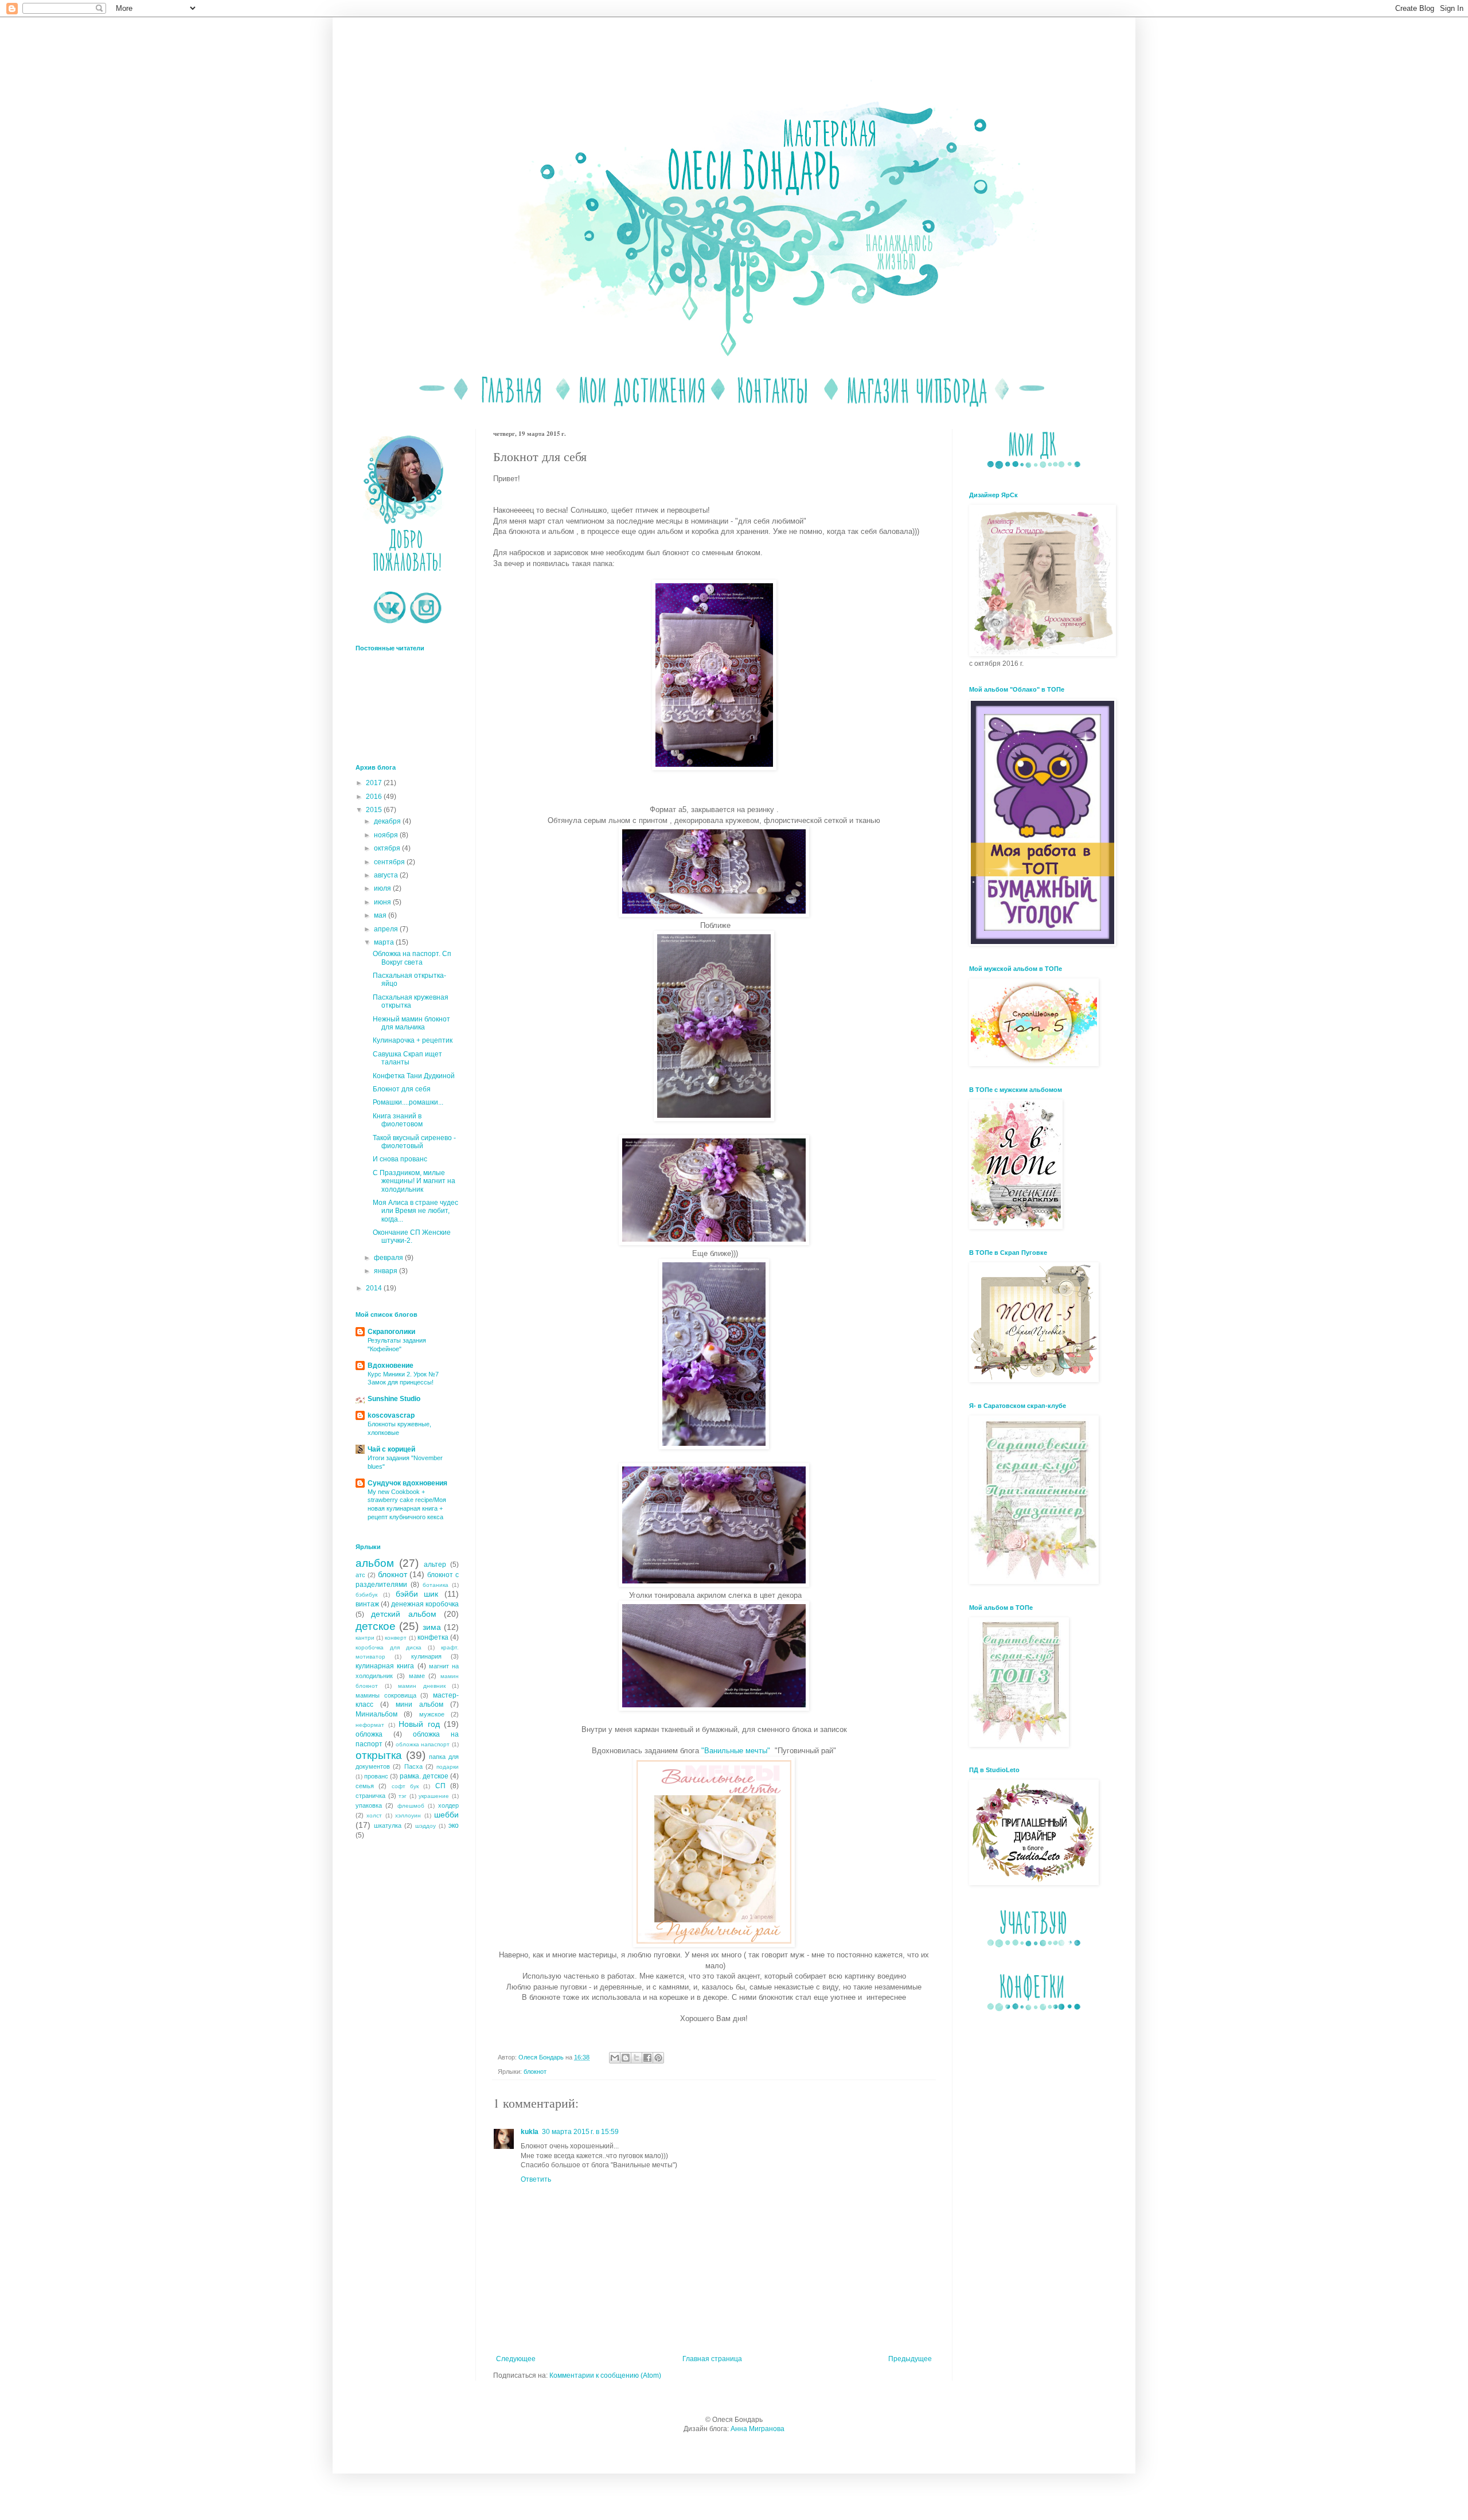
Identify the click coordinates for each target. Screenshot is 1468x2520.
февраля (389, 1258)
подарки (448, 1767)
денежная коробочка (425, 1604)
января (386, 1271)
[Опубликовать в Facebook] (647, 2058)
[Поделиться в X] (637, 2058)
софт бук (405, 1786)
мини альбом (419, 1704)
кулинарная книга (385, 1666)
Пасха (413, 1766)
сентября (390, 862)
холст (374, 1815)
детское (376, 1626)
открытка (379, 1755)
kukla (530, 2132)
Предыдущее (910, 2359)
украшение (434, 1796)
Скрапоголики (391, 1332)
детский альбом (403, 1614)
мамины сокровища (386, 1695)
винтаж (367, 1604)
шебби (446, 1815)
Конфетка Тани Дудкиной (414, 1076)
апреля (387, 929)
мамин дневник (422, 1686)
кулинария (426, 1656)
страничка (370, 1796)
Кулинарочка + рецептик (413, 1040)
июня (383, 902)
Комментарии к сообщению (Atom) (605, 2375)
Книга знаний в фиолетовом (398, 1120)
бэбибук (366, 1595)
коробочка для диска (389, 1647)
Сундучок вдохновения (407, 1483)
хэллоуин (408, 1815)
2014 (375, 1288)
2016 (375, 797)
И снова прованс (400, 1159)
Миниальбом (376, 1714)
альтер (435, 1565)
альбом (375, 1563)
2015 (375, 810)
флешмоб (411, 1806)
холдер (448, 1805)
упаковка (369, 1805)
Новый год (419, 1724)
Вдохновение (391, 1366)
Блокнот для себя (402, 1089)
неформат (370, 1725)
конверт (396, 1638)
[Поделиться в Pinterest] (658, 2058)
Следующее (516, 2359)
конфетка (433, 1637)
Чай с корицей (391, 1449)
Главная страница (712, 2359)
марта (385, 942)
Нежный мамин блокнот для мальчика (411, 1023)
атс (360, 1575)
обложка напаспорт (423, 1744)
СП (440, 1786)
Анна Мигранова (758, 2429)
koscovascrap (391, 1415)
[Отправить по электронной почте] (615, 2058)
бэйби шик (417, 1594)
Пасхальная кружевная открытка (411, 1001)
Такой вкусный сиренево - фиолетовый (414, 1142)
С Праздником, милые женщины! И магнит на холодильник (414, 1181)
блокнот (535, 2072)
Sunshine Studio (394, 1399)
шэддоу (425, 1826)
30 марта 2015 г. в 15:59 (580, 2132)
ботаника (436, 1585)
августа (387, 875)
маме (417, 1676)
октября (388, 848)
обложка (369, 1734)
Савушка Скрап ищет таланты (407, 1058)
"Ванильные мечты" (736, 1751)
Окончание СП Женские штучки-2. (412, 1236)
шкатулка (388, 1825)
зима (432, 1627)
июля (383, 888)
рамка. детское (424, 1776)
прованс (376, 1776)
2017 (375, 783)
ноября (387, 835)
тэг (403, 1796)
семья (365, 1786)
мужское (432, 1714)
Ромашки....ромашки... (408, 1102)
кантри (365, 1638)
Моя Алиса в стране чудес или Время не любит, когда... (415, 1211)
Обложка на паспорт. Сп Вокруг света (412, 958)
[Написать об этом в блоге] (626, 2058)
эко (454, 1825)
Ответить (536, 2179)
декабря (388, 821)
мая (381, 915)
